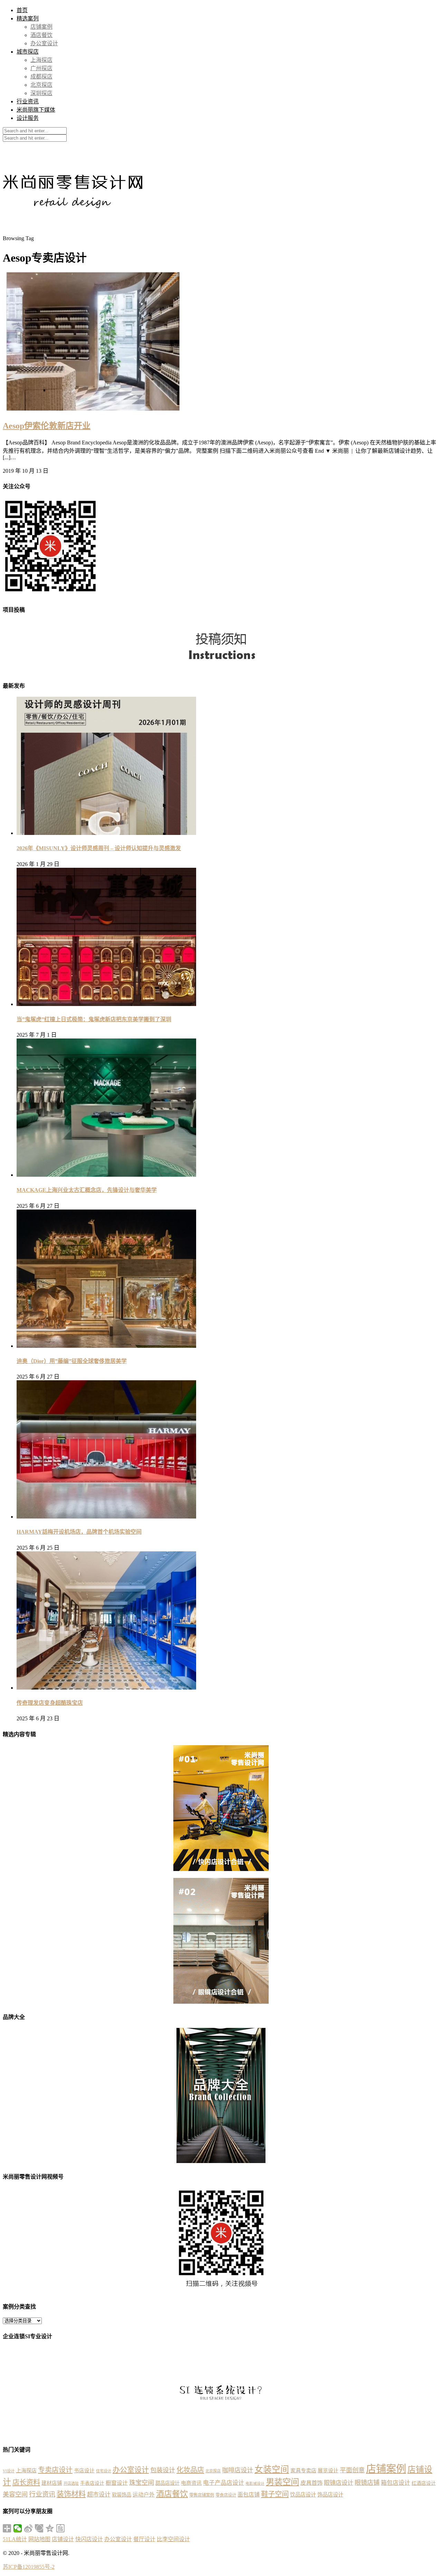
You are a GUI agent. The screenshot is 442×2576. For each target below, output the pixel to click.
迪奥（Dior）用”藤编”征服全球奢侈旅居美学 (72, 1361)
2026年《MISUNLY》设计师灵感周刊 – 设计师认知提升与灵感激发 (99, 848)
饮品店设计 (303, 2495)
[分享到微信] (18, 2528)
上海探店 (41, 60)
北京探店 (41, 85)
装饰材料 (71, 2494)
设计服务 (28, 118)
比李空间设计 (173, 2539)
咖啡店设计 (238, 2470)
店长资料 (26, 2482)
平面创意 (352, 2470)
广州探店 (41, 68)
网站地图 (39, 2539)
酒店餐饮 (41, 35)
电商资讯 (191, 2483)
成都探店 (41, 77)
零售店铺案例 (202, 2495)
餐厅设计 (144, 2539)
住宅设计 (104, 2471)
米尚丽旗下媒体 (36, 110)
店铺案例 (41, 27)
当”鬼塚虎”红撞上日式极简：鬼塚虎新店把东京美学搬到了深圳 (94, 1019)
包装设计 (163, 2470)
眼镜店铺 (367, 2483)
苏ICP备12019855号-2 (29, 2567)
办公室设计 (44, 43)
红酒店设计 (424, 2483)
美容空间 (15, 2494)
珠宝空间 (142, 2483)
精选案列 (28, 18)
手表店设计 (92, 2483)
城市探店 (28, 52)
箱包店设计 (396, 2483)
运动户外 (144, 2495)
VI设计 (9, 2471)
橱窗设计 (117, 2483)
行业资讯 (28, 101)
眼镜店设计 (339, 2483)
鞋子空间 (275, 2494)
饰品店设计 (330, 2495)
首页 (22, 10)
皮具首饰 (311, 2483)
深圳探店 (41, 93)
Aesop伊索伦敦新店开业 (47, 426)
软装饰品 (122, 2495)
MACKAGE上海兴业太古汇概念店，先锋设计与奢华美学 (87, 1190)
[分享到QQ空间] (50, 2528)
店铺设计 (63, 2539)
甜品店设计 (167, 2483)
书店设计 (84, 2471)
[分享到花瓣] (39, 2528)
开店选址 (71, 2483)
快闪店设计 (89, 2539)
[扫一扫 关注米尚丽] (50, 595)
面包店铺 (249, 2495)
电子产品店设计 (224, 2483)
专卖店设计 (55, 2470)
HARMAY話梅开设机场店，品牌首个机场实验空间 (79, 1532)
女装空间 (272, 2469)
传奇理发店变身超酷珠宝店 (50, 1703)
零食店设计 (226, 2495)
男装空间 (282, 2482)
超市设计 (99, 2495)
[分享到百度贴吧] (61, 2528)
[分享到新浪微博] (28, 2528)
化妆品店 (190, 2470)
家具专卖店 (303, 2470)
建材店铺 (52, 2483)
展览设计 (328, 2471)
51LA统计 (15, 2539)
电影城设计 (255, 2484)
